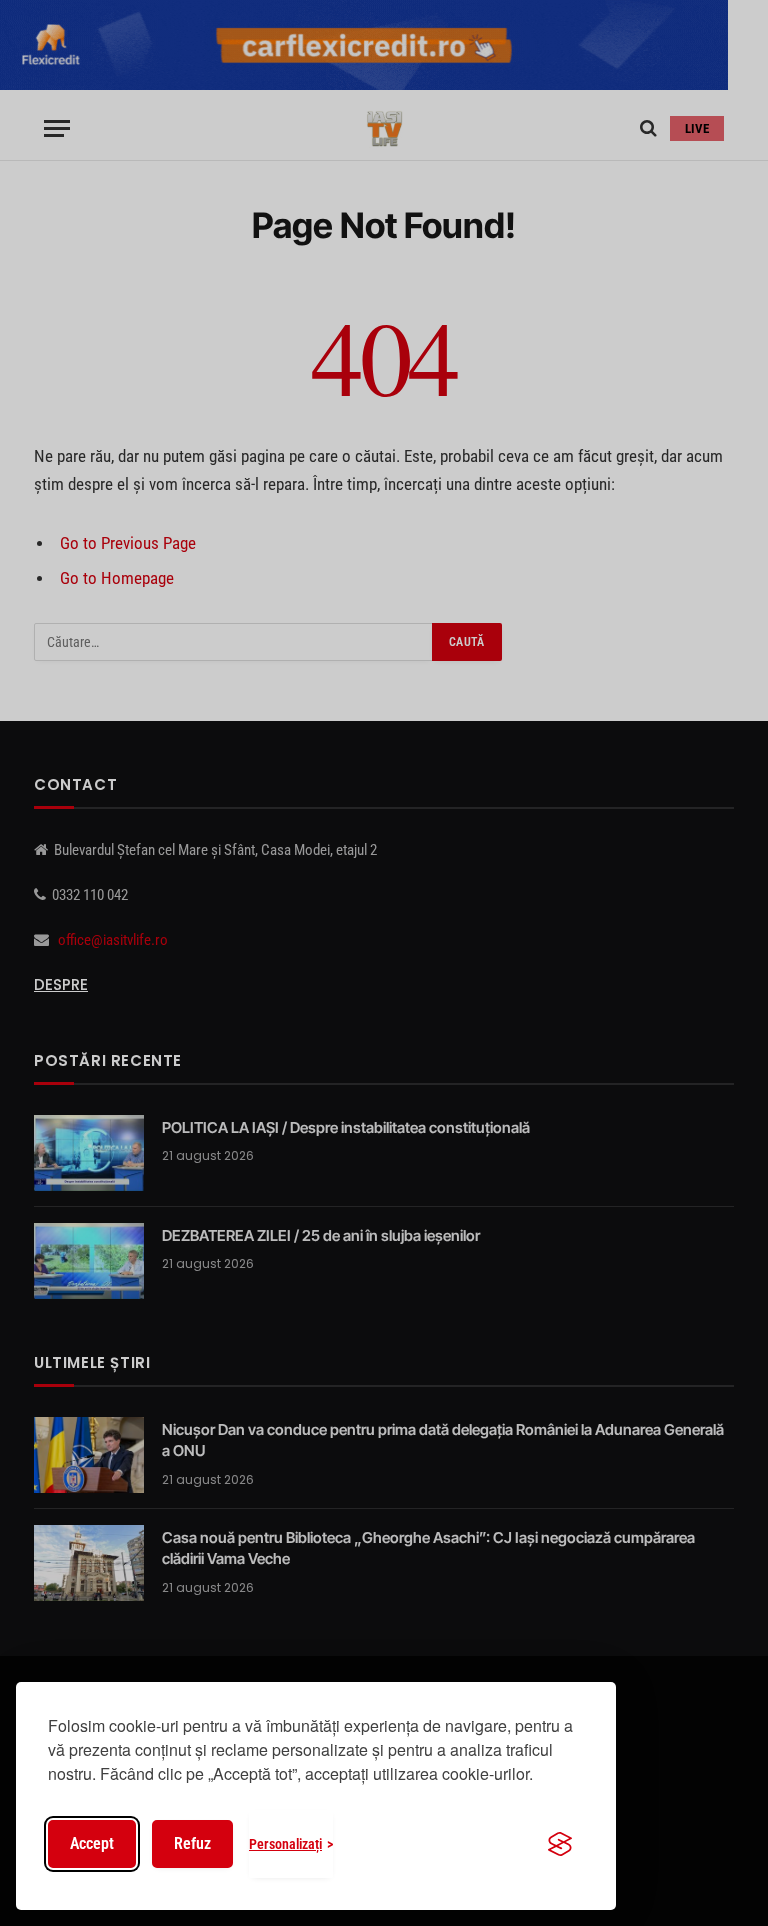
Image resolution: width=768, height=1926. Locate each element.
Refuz (192, 1843)
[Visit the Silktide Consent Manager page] (560, 1844)
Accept (92, 1843)
